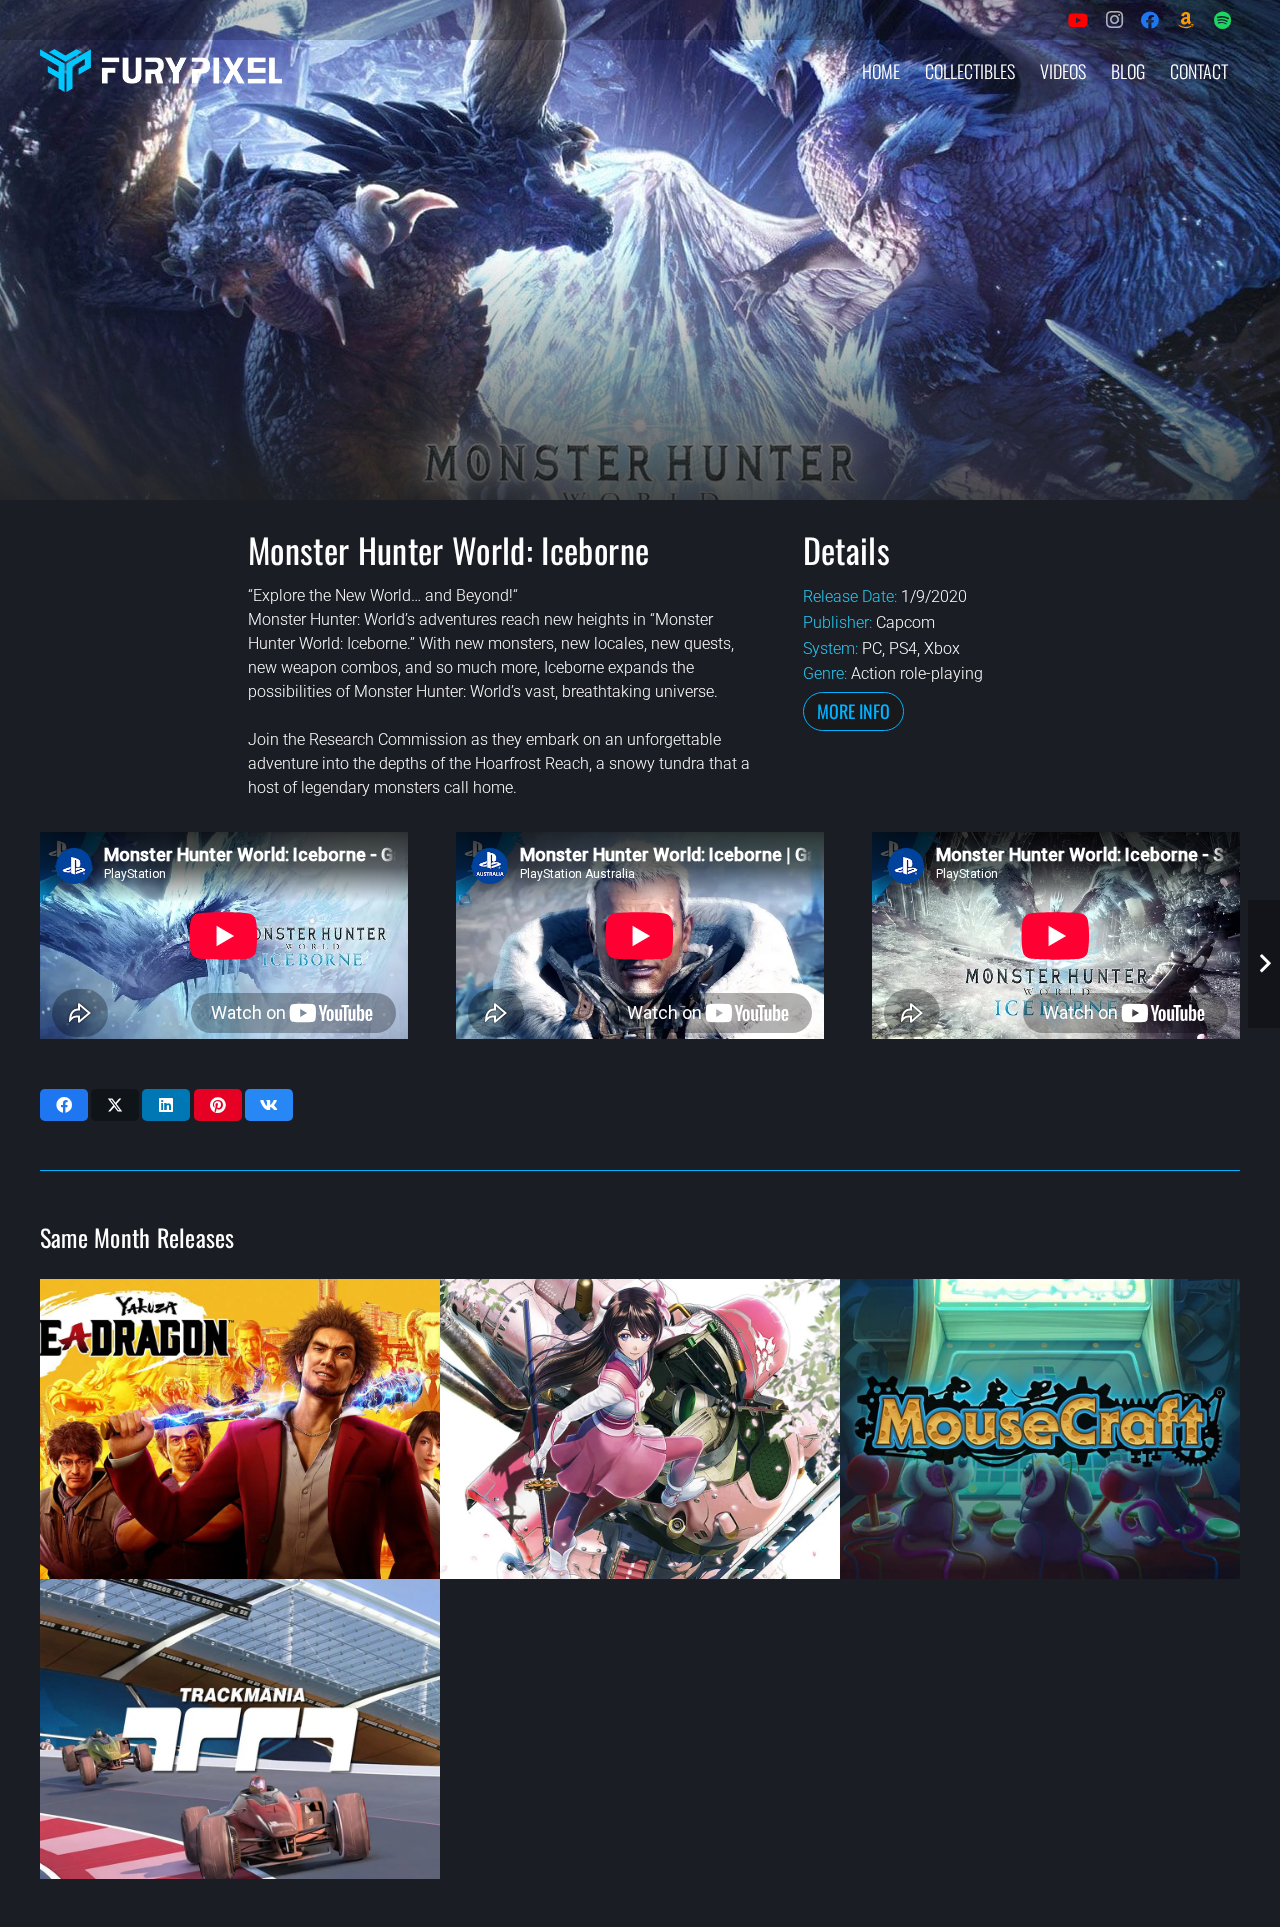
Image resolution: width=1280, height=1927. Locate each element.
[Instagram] (1114, 20)
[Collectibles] (1186, 20)
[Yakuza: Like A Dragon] (240, 1429)
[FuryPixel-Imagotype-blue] (161, 70)
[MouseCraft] (1040, 1429)
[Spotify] (1222, 20)
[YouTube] (1078, 20)
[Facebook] (1150, 20)
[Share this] (64, 1105)
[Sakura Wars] (640, 1429)
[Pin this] (218, 1105)
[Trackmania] (240, 1729)
